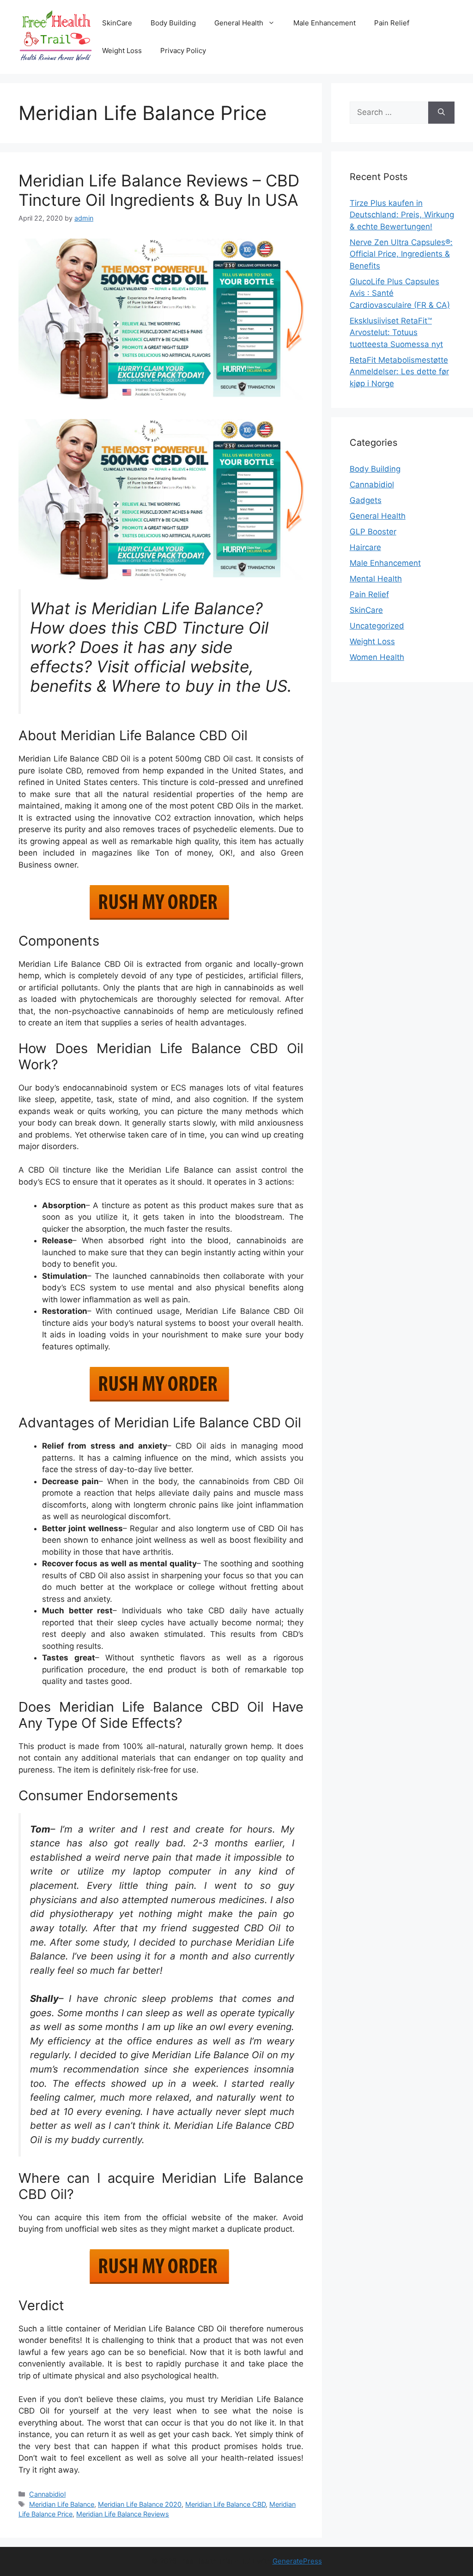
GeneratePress (297, 2561)
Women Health (377, 657)
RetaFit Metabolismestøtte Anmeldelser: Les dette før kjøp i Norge (399, 372)
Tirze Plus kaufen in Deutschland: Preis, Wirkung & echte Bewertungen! (402, 215)
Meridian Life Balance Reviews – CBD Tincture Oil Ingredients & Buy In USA (159, 190)
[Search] (441, 113)
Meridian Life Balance (62, 2504)
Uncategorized (377, 626)
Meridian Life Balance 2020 (140, 2504)
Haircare (365, 547)
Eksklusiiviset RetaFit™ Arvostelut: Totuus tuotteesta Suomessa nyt (396, 332)
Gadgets (366, 500)
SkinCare (117, 23)
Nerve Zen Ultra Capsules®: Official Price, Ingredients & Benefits (401, 254)
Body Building (173, 23)
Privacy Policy (183, 51)
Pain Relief (392, 23)
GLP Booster (373, 532)
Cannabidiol (47, 2494)
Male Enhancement (324, 23)
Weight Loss (122, 51)
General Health (239, 23)
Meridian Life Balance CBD (225, 2504)
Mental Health (376, 579)
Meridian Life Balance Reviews (123, 2514)
